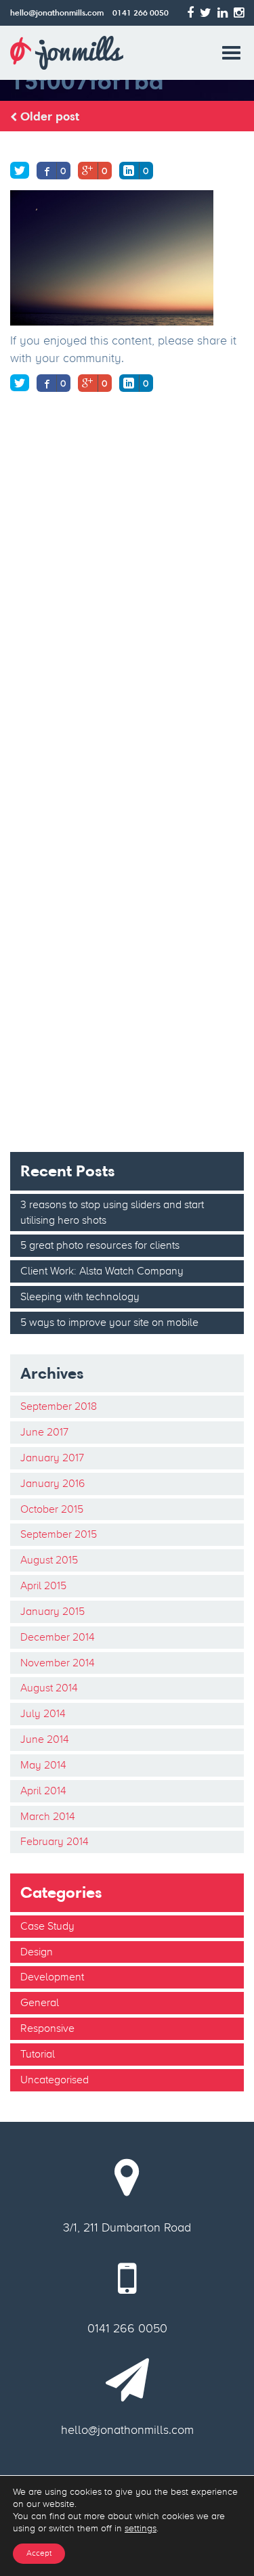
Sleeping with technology (80, 1296)
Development (52, 1977)
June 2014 (45, 1739)
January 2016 (52, 1483)
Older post (48, 116)
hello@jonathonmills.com (57, 13)
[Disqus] (127, 596)
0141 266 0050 (141, 13)
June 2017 (44, 1432)
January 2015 (52, 1611)
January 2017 (52, 1458)
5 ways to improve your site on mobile (109, 1322)
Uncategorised (55, 2080)
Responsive (47, 2028)
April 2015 (43, 1585)
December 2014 (58, 1637)
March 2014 (48, 1816)
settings (141, 2528)
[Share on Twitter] (20, 170)
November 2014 (58, 1663)
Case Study (47, 1926)
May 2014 (43, 1765)
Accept (39, 2553)
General (40, 2002)
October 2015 (52, 1509)
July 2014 (43, 1713)
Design (37, 1952)
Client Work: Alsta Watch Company (102, 1271)
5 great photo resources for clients (100, 1245)
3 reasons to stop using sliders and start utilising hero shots (112, 1212)
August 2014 (49, 1688)
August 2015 (49, 1560)
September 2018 (59, 1406)
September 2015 (59, 1534)
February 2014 (55, 1841)
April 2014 (43, 1791)
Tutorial (38, 2054)
